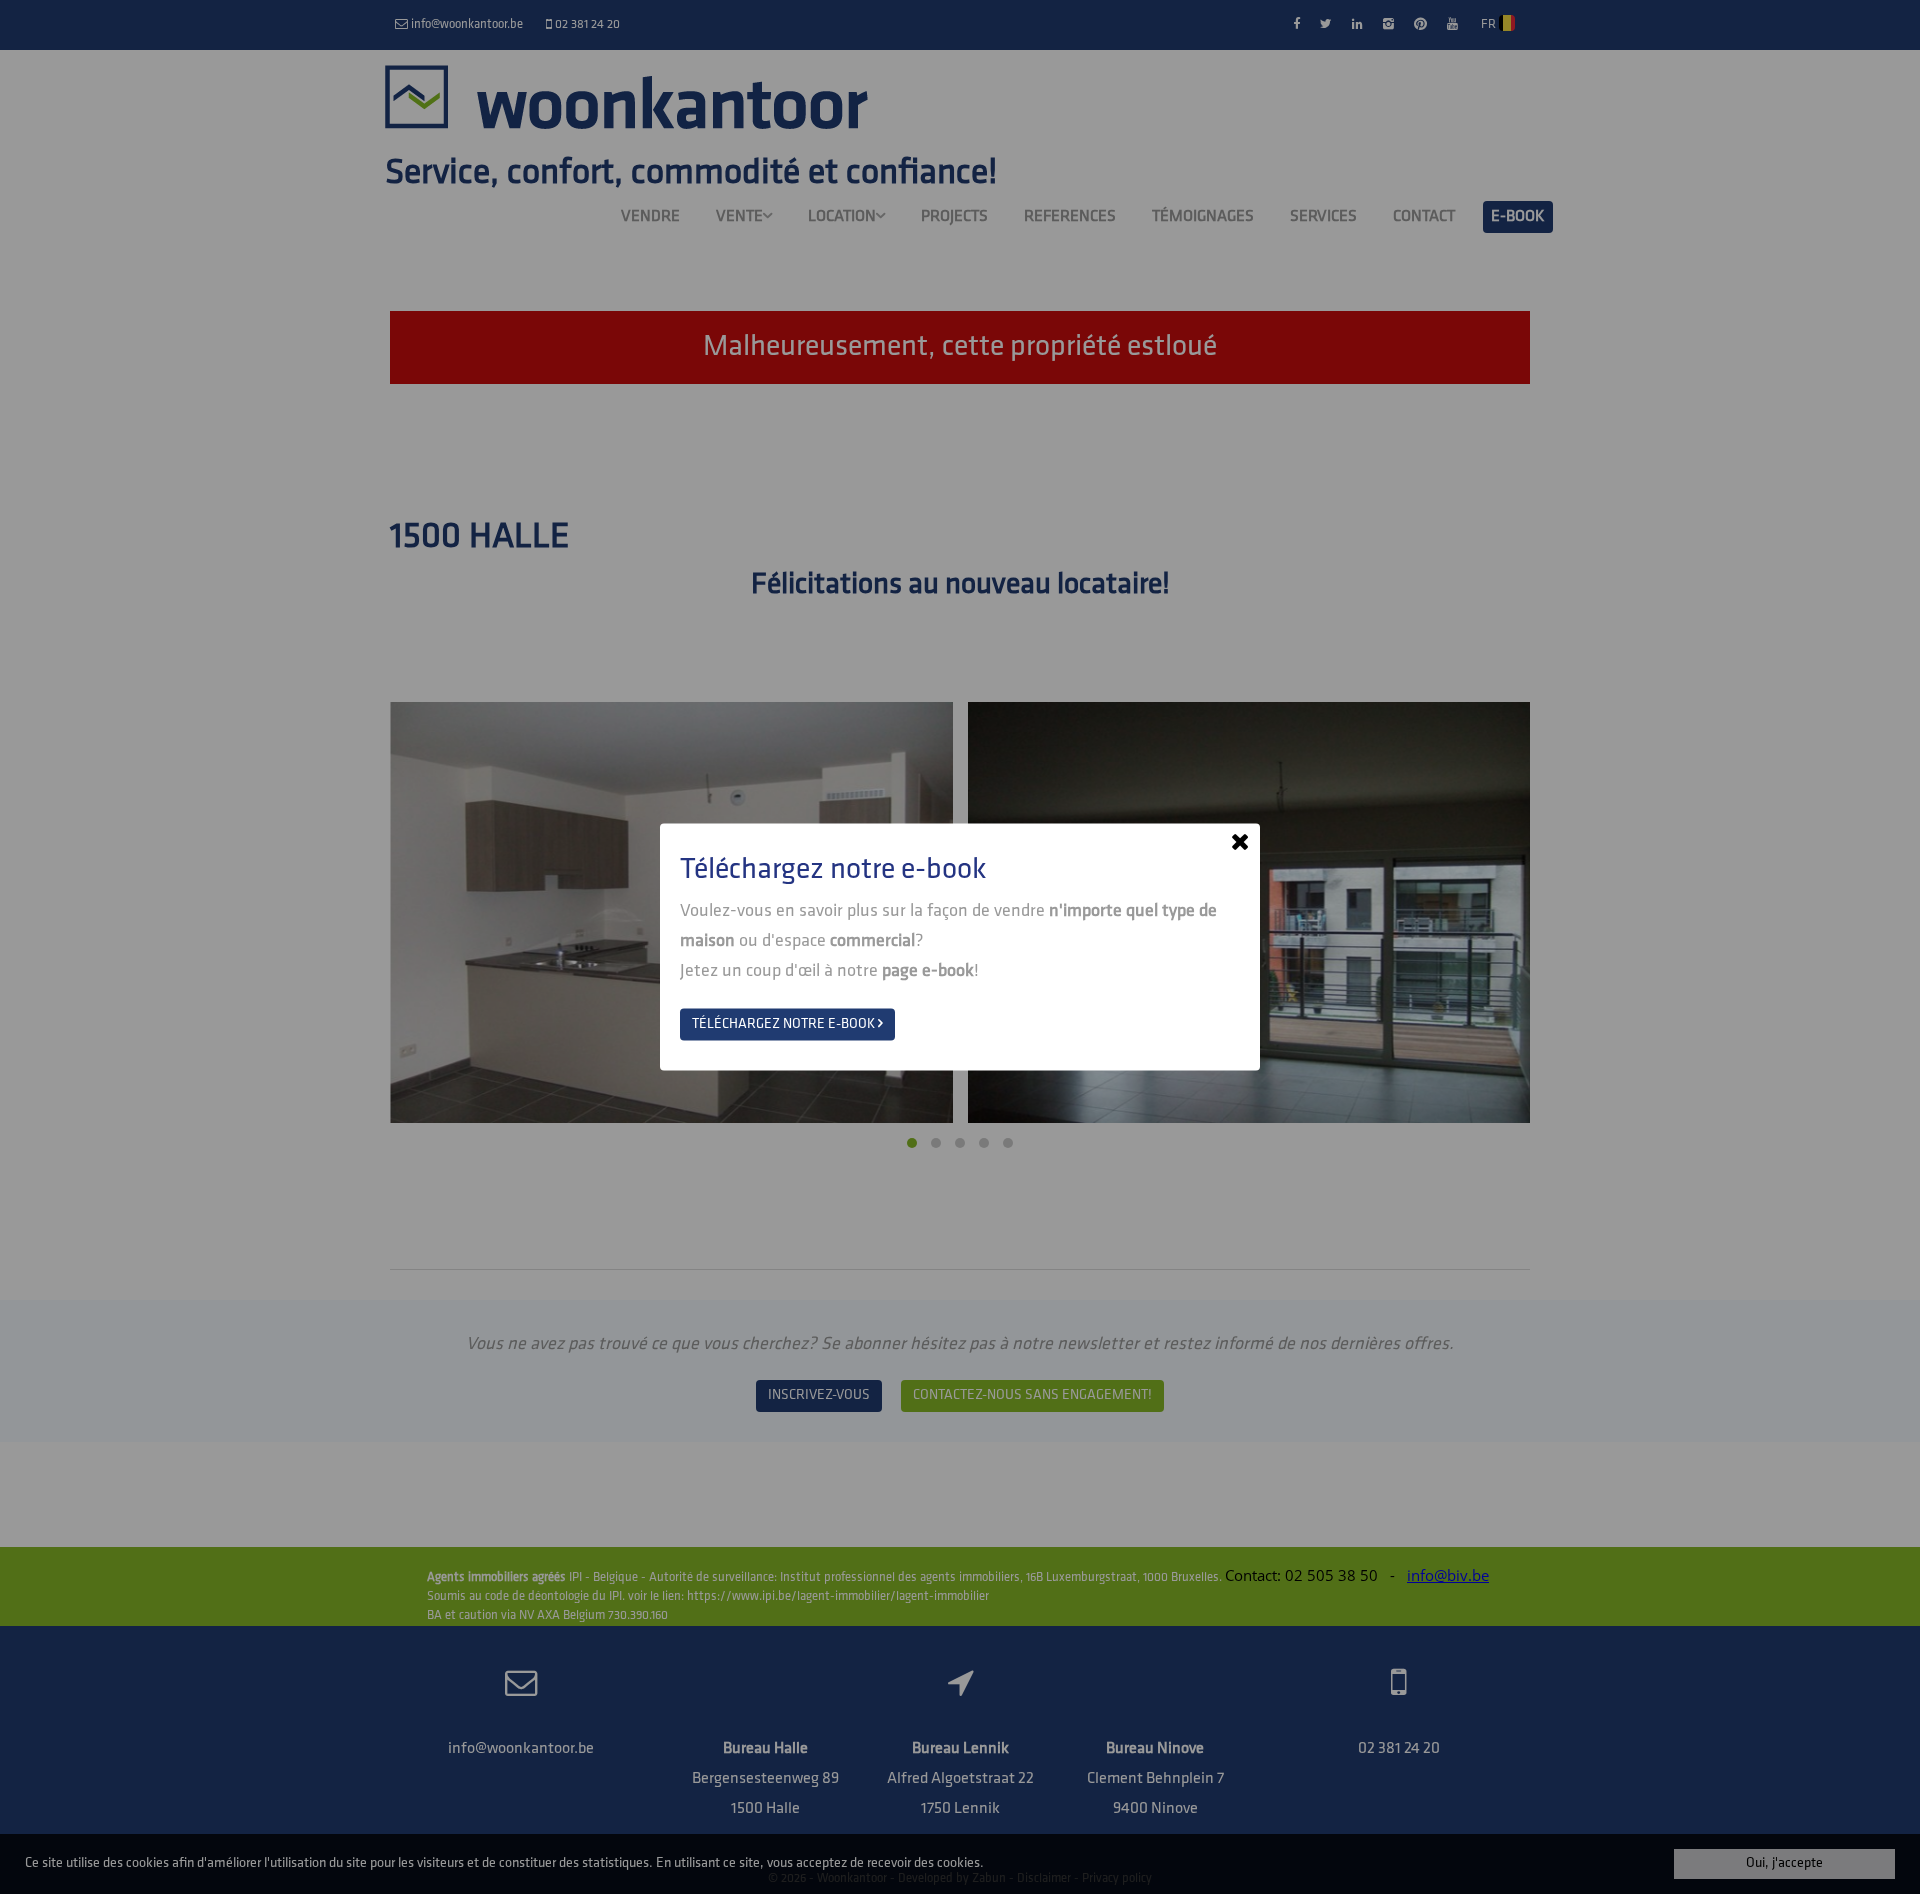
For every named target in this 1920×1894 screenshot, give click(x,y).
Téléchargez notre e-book (785, 1024)
